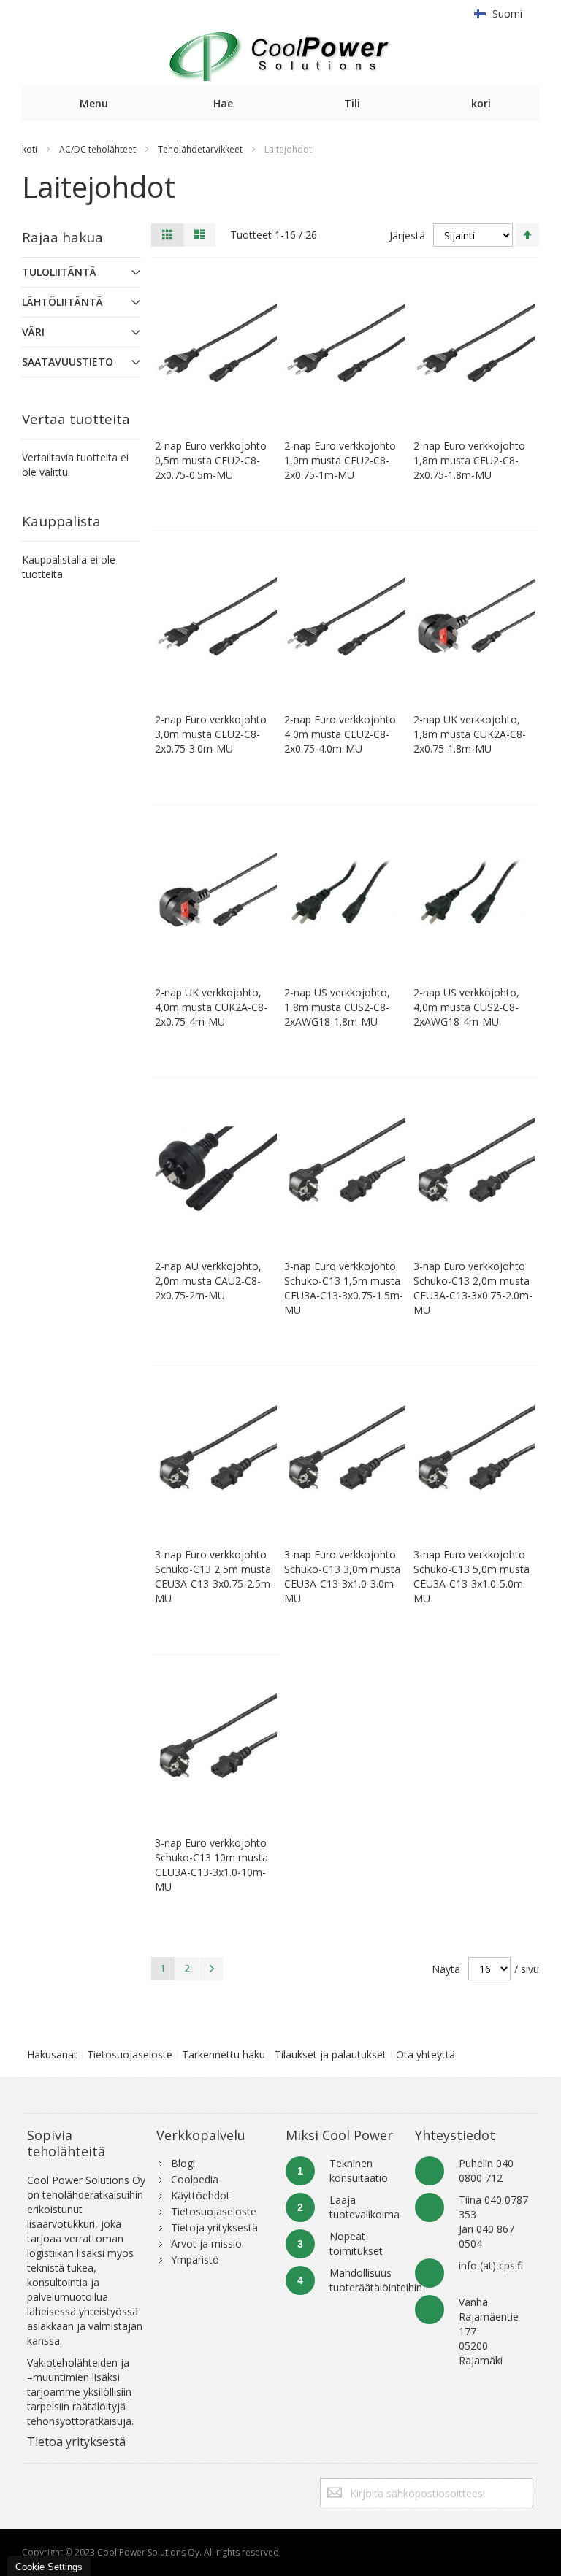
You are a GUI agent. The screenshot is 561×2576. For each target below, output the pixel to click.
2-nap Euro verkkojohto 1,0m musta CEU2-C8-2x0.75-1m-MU (340, 460)
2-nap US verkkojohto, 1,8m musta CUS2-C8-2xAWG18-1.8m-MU (337, 1007)
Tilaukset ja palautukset (331, 2054)
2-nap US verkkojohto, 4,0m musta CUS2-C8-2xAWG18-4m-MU (466, 1007)
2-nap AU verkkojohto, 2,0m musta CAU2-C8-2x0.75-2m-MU (208, 1281)
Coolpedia (195, 2179)
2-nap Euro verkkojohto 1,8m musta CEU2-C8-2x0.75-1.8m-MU (469, 460)
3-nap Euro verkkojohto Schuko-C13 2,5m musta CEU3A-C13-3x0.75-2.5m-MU (214, 1576)
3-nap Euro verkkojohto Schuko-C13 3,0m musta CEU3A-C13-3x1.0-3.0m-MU (342, 1576)
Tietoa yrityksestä (76, 2442)
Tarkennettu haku (224, 2054)
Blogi (183, 2163)
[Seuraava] (211, 1969)
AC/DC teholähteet (98, 149)
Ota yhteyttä (425, 2054)
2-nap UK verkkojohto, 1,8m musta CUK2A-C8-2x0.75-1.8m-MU (470, 734)
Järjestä (407, 235)
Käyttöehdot (201, 2195)
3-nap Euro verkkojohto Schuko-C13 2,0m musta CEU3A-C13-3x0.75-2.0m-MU (473, 1288)
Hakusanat (52, 2054)
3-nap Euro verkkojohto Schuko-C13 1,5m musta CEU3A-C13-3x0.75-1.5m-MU (344, 1288)
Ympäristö (195, 2260)
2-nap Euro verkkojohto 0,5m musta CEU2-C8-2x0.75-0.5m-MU (211, 460)
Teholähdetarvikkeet (200, 149)
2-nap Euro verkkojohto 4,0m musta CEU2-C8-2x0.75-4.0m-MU (340, 734)
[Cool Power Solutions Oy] (280, 56)
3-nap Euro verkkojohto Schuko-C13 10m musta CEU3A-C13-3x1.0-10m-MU (211, 1865)
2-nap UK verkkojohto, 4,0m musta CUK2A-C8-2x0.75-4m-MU (211, 1007)
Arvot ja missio (206, 2244)
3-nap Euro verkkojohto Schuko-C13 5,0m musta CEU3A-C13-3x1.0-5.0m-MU (472, 1576)
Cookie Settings (49, 2567)
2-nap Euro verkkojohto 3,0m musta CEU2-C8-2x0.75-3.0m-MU (211, 734)
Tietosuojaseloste (130, 2054)
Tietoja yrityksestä (214, 2227)
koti (30, 149)
